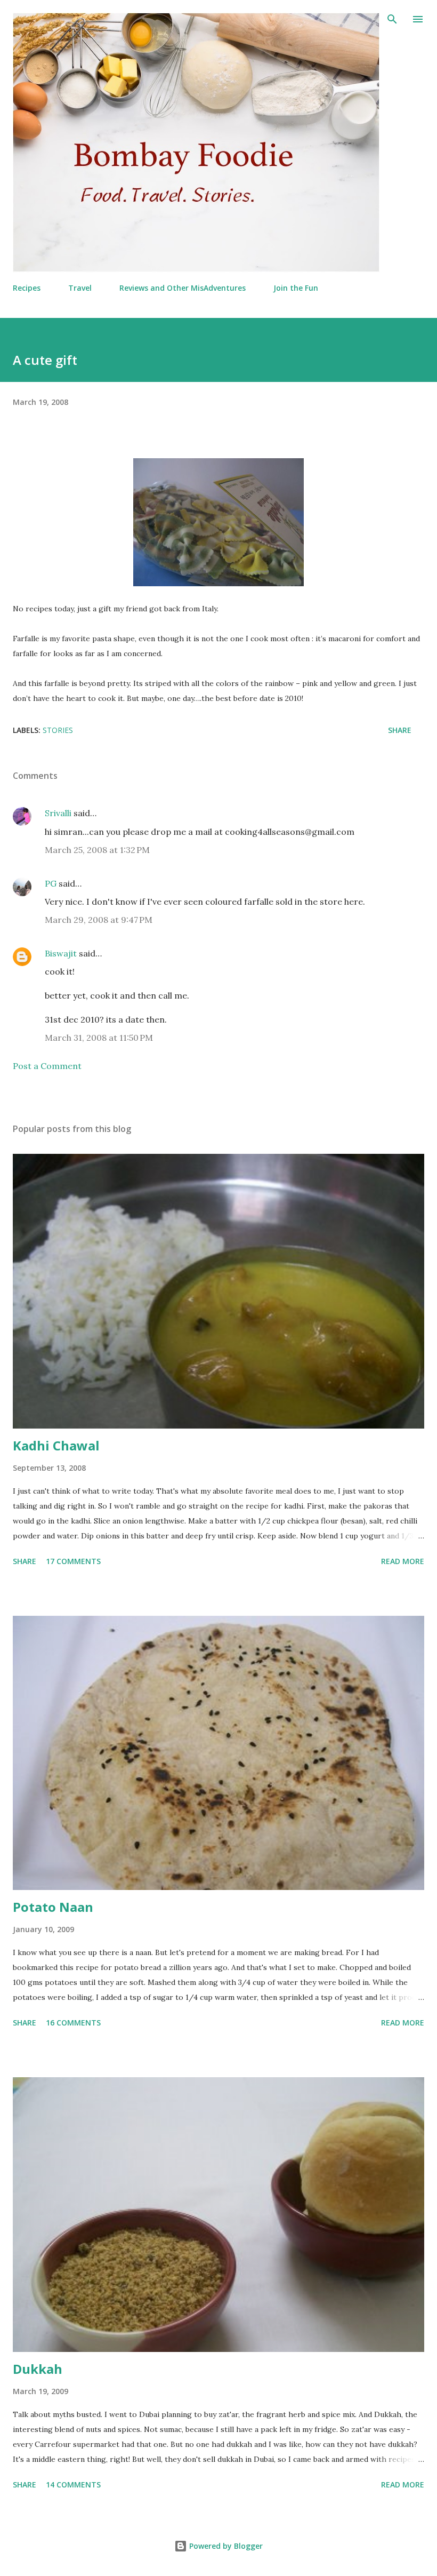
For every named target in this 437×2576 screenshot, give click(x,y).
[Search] (392, 19)
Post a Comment (47, 1066)
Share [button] (400, 730)
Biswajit (61, 953)
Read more (403, 1561)
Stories (58, 730)
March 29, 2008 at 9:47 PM (99, 920)
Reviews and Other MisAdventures (183, 288)
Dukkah (38, 2369)
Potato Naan (53, 1907)
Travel (80, 288)
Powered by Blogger (225, 2546)
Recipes (27, 288)
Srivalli (58, 813)
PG (51, 883)
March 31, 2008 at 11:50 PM (99, 1038)
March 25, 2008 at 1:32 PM (97, 850)
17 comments (73, 1561)
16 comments (73, 2023)
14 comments (73, 2485)
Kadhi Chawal (56, 1445)
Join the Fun (296, 288)
